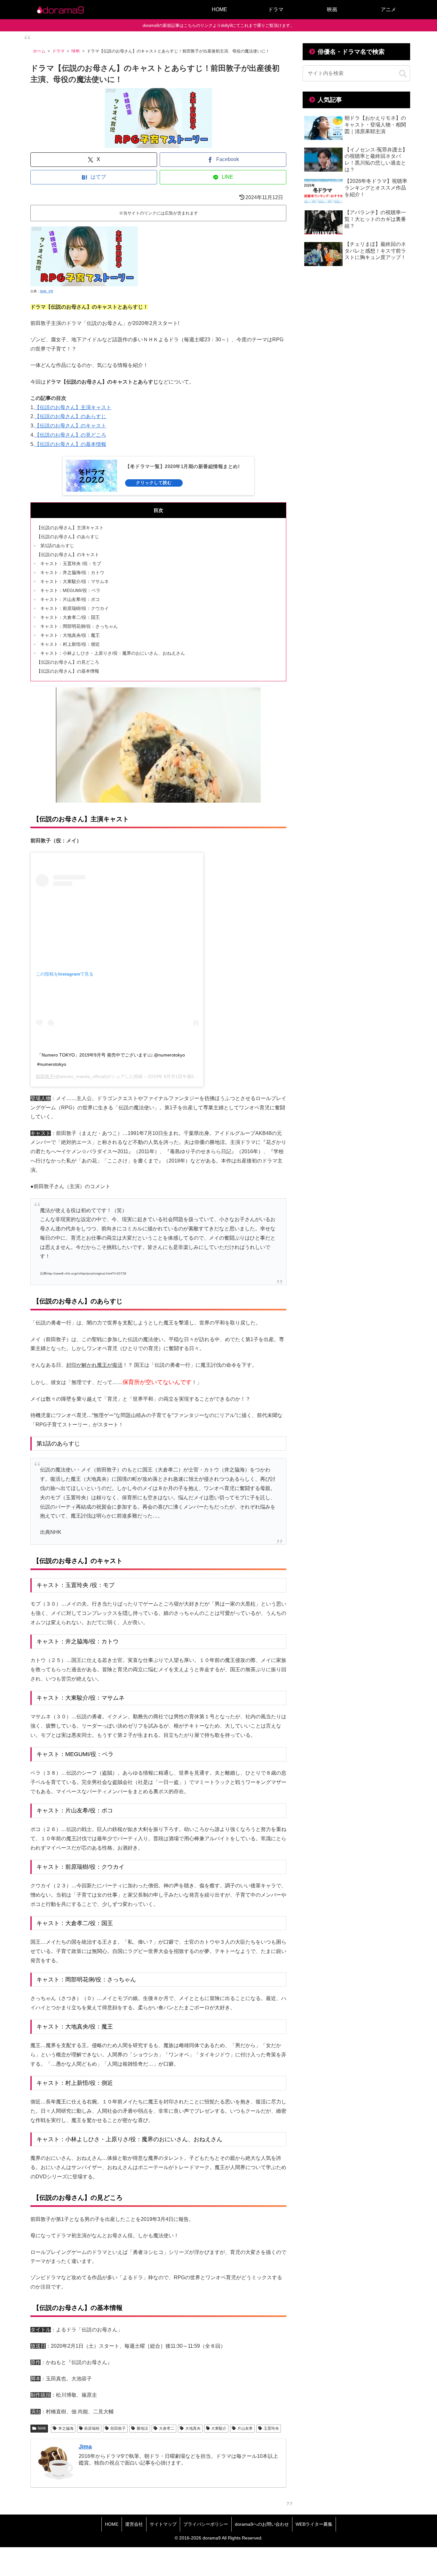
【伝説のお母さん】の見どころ (70, 435)
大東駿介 (219, 2428)
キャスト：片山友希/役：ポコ (70, 599)
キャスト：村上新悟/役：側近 (70, 644)
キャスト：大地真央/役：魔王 (70, 635)
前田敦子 (45, 1076)
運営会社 (134, 2524)
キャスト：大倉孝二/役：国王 (70, 617)
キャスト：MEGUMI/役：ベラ (70, 590)
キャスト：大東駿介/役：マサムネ (75, 581)
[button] (403, 74)
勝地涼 (142, 2428)
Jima (85, 2447)
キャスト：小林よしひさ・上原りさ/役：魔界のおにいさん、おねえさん (113, 653)
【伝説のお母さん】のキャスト (70, 426)
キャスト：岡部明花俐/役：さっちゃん (79, 626)
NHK (42, 2428)
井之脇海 (66, 2428)
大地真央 (193, 2428)
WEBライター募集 (314, 2524)
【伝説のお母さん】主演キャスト (73, 407)
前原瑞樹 (92, 2428)
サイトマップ (163, 2524)
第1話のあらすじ (57, 546)
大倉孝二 (167, 2428)
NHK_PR (47, 291)
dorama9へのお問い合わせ (262, 2524)
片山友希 (245, 2428)
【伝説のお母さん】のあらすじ (70, 416)
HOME (112, 2524)
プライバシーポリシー (206, 2524)
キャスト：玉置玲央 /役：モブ (71, 563)
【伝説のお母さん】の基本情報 (70, 444)
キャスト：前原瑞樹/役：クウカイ (75, 608)
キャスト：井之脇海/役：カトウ (72, 572)
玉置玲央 (271, 2428)
